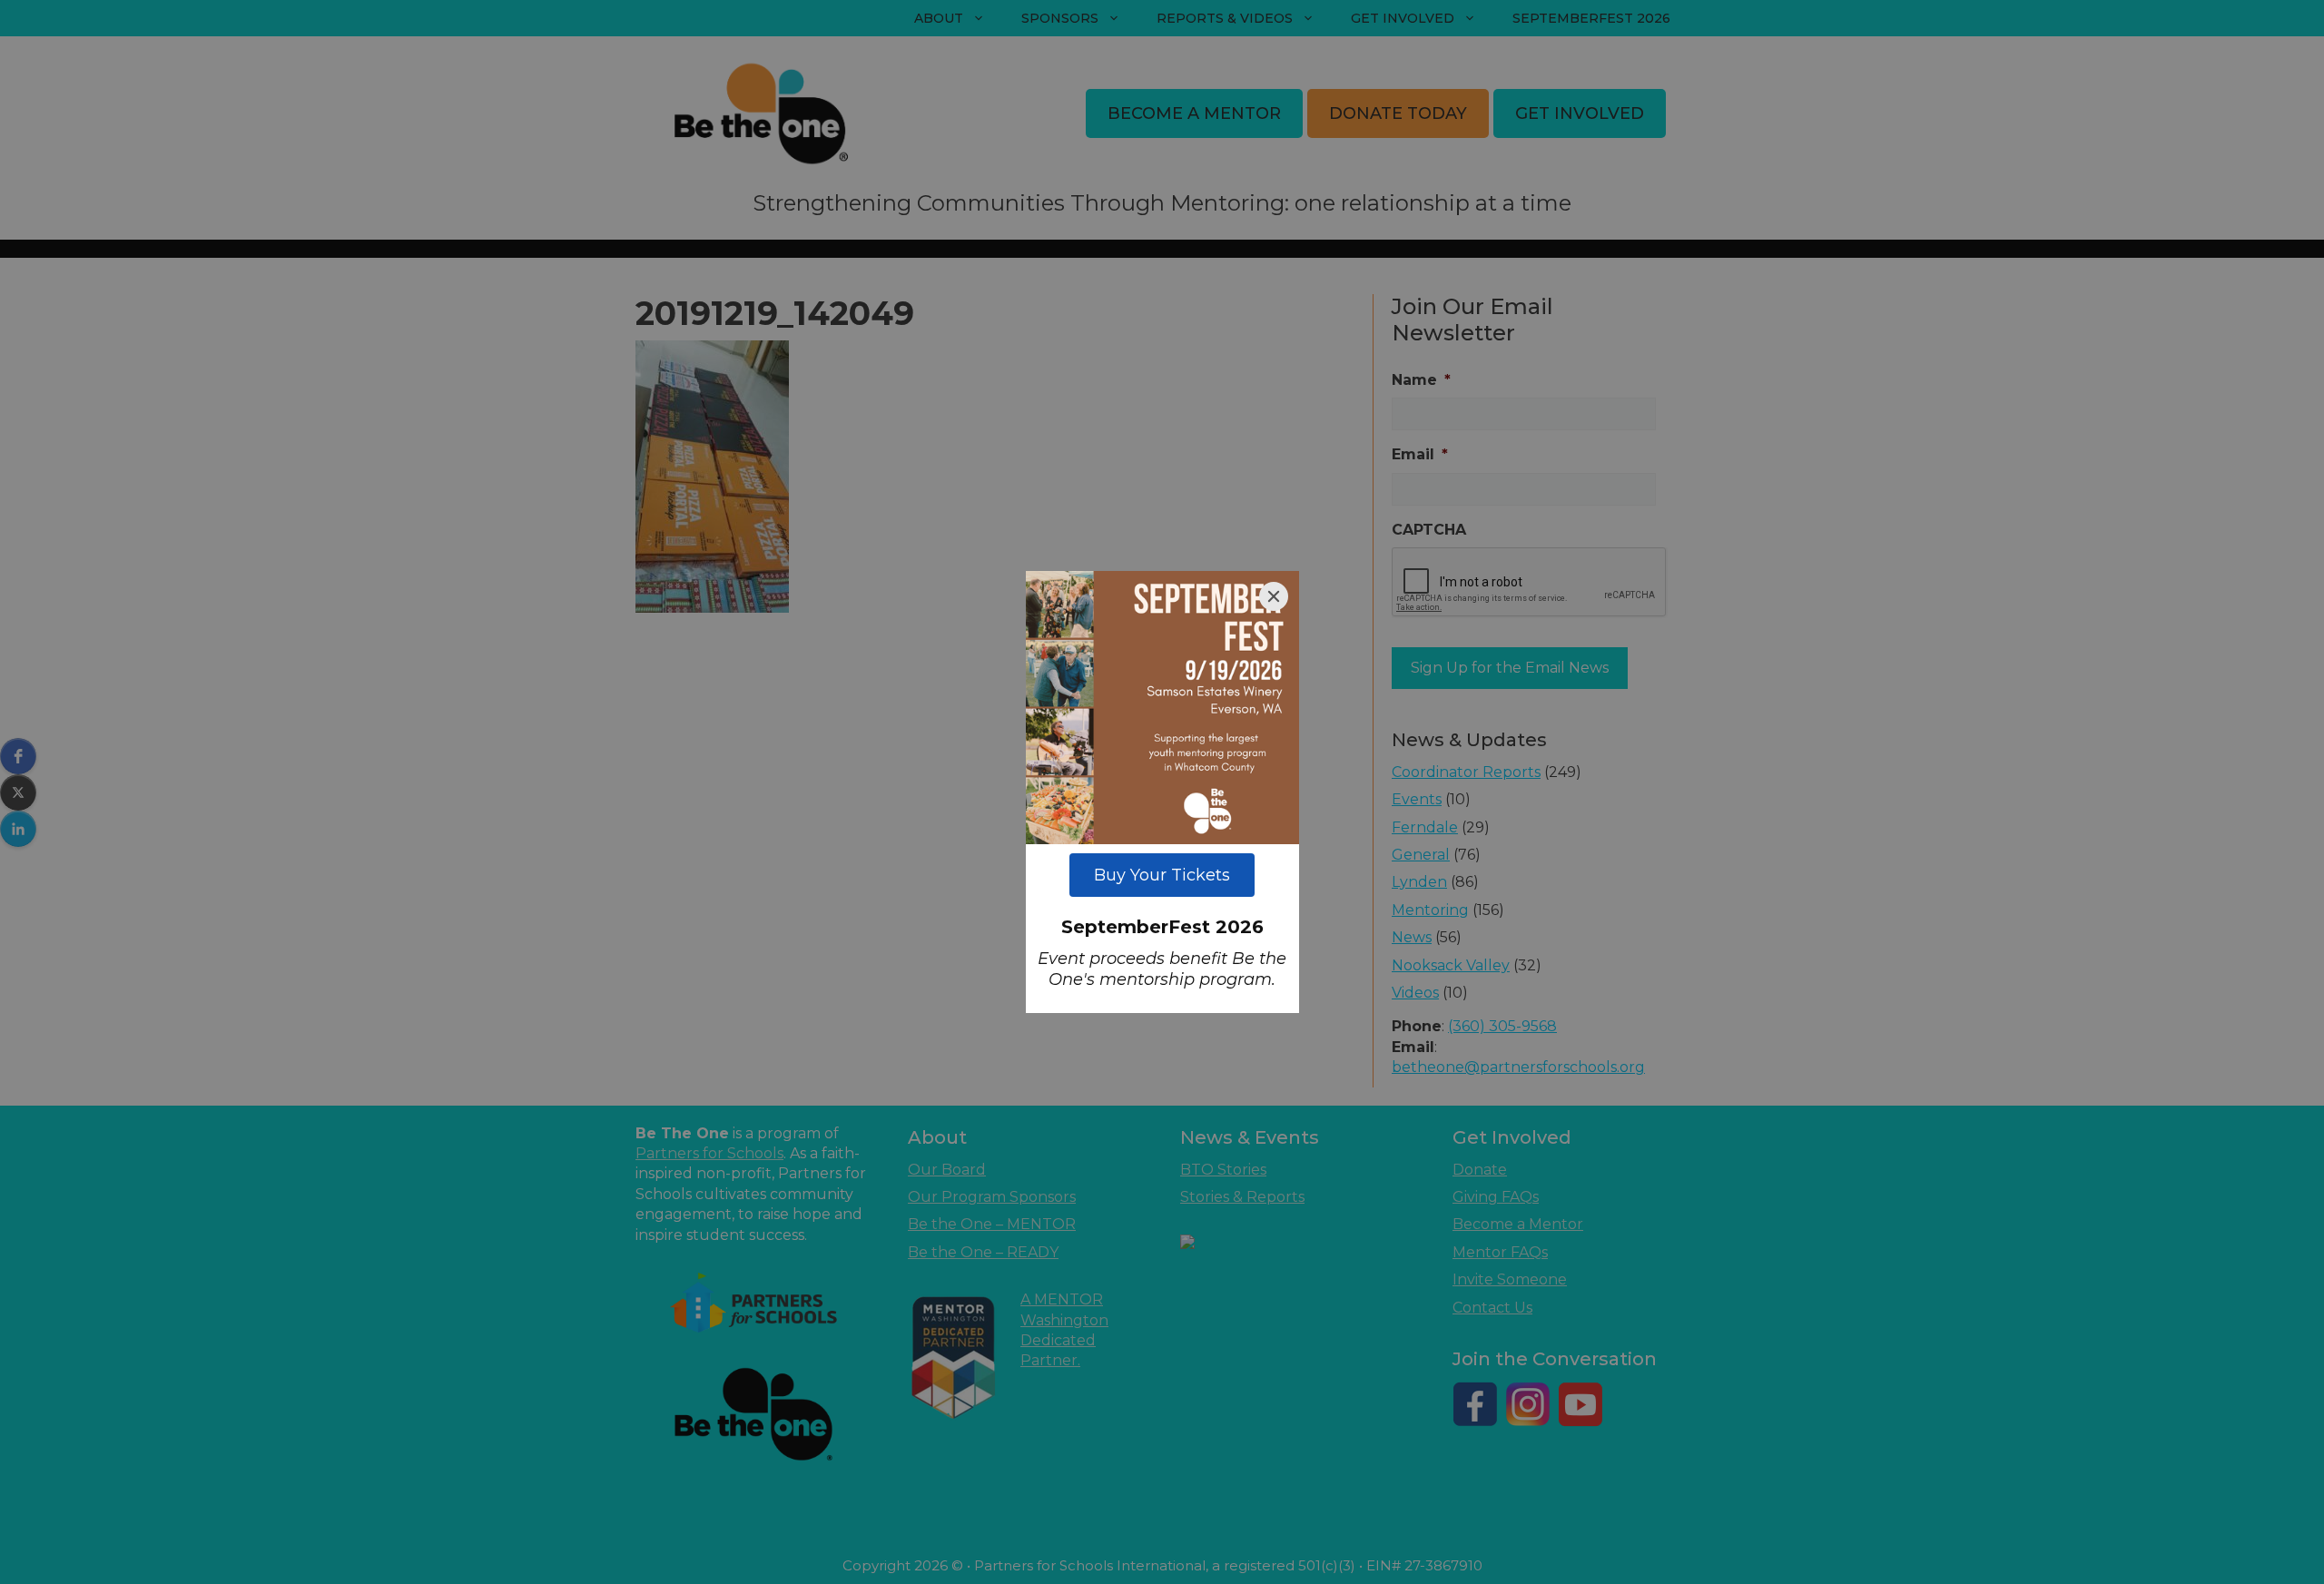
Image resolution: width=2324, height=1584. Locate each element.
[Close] (1274, 596)
